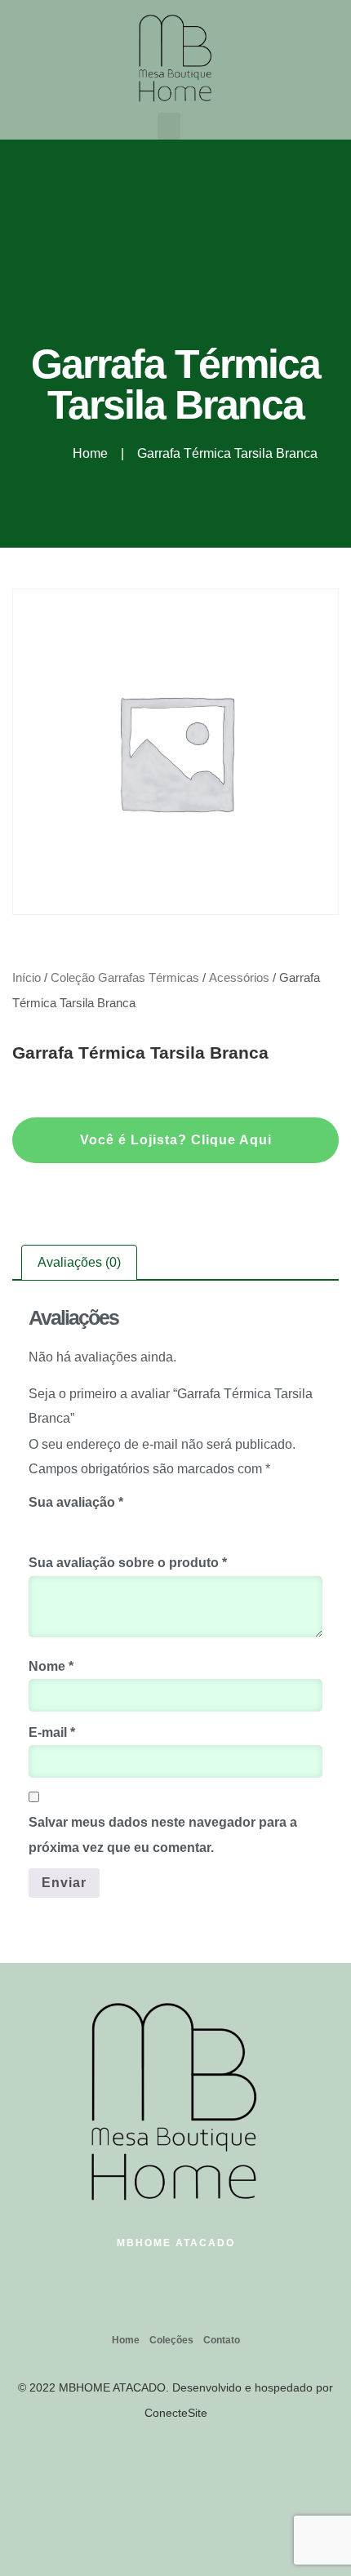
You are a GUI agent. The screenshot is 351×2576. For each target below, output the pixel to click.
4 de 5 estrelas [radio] (107, 1525)
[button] (169, 126)
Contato (222, 2340)
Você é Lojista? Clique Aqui (176, 1140)
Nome (51, 1666)
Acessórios (239, 978)
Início (27, 978)
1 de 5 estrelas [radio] (38, 1525)
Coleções (171, 2340)
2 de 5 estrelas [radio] (61, 1525)
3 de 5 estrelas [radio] (84, 1525)
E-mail (52, 1732)
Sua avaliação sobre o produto (128, 1563)
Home (126, 2340)
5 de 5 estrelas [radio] (130, 1525)
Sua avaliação (76, 1502)
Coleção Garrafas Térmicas (125, 978)
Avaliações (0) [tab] (79, 1262)
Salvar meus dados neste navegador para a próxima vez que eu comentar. (163, 1834)
